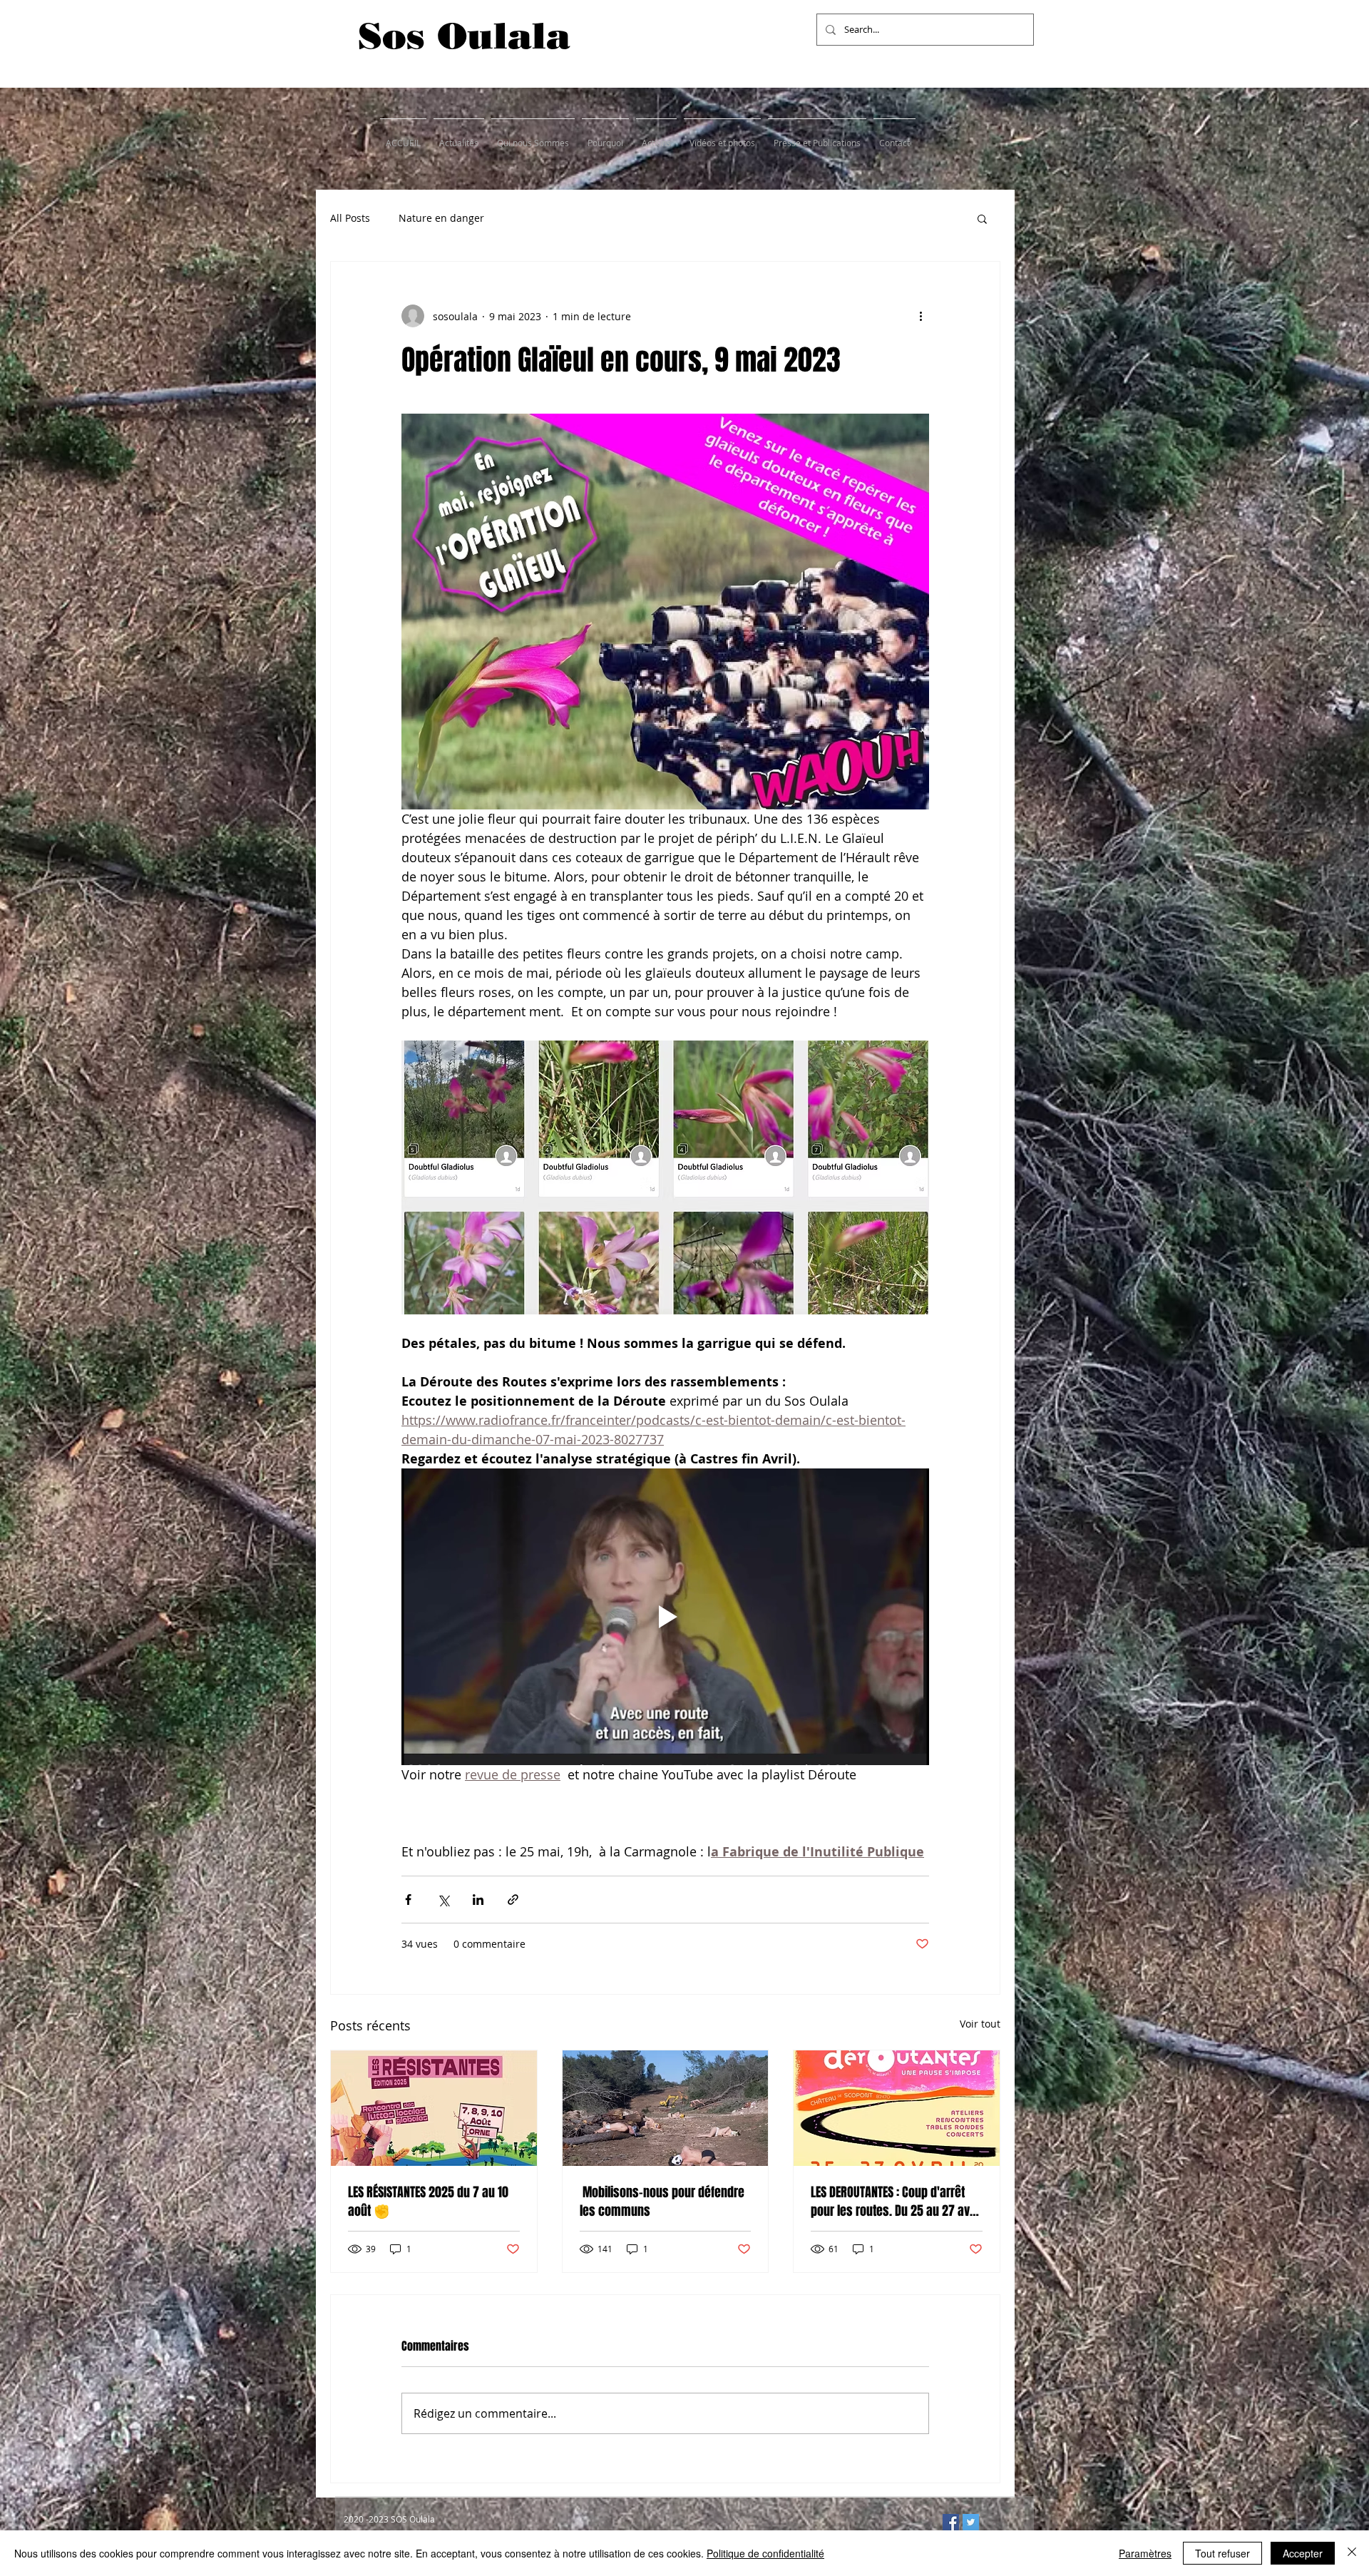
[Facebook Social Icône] (951, 2522)
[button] (982, 218)
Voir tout (980, 2024)
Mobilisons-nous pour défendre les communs (662, 2202)
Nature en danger (441, 218)
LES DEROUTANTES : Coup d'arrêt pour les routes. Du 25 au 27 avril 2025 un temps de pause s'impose (895, 2202)
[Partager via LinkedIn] (478, 1900)
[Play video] (665, 1617)
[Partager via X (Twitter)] (443, 1900)
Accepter (1303, 2553)
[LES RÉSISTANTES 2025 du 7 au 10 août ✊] (434, 2108)
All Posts (350, 218)
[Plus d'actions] (921, 316)
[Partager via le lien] (513, 1900)
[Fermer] (1352, 2553)
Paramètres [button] (1145, 2553)
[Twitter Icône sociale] (971, 2522)
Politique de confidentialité (765, 2553)
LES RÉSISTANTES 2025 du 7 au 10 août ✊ (428, 2202)
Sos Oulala (464, 36)
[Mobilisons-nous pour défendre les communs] (666, 2108)
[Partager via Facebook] (408, 1900)
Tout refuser (1222, 2553)
